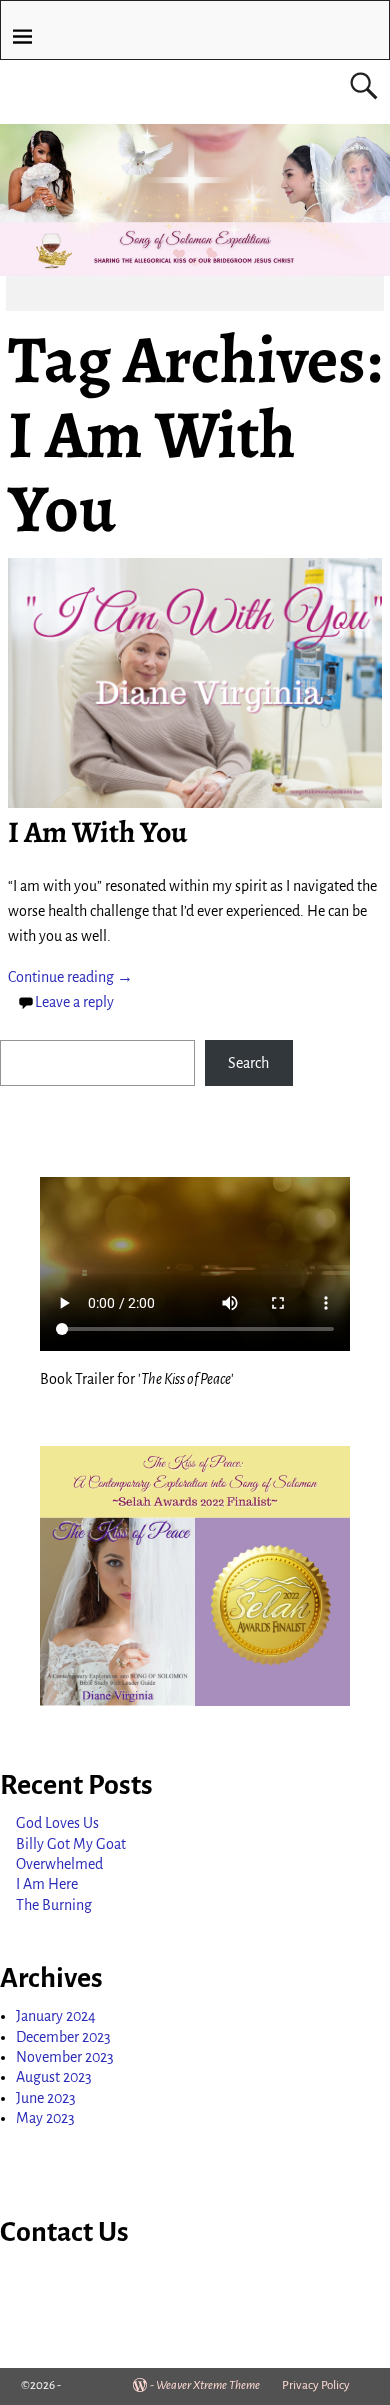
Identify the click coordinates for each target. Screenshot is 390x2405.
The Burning (54, 1905)
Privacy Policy (316, 2385)
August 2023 (54, 2077)
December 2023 (63, 2037)
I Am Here (47, 1884)
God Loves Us (57, 1823)
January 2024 (56, 2016)
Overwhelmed (59, 1864)
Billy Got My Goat (71, 1844)
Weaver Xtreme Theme (208, 2385)
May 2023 (45, 2118)
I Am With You (97, 832)
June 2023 (46, 2098)
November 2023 (65, 2057)
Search (248, 1063)
